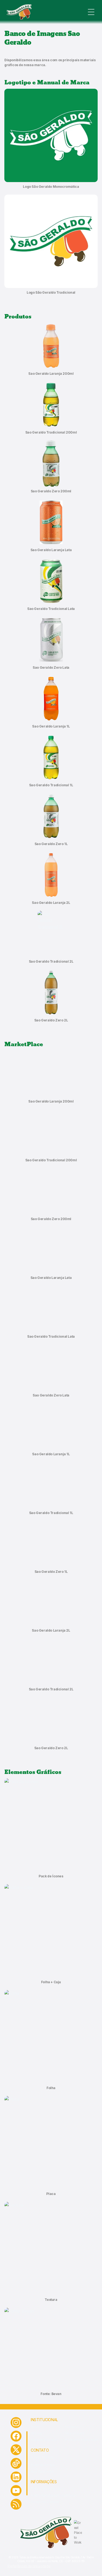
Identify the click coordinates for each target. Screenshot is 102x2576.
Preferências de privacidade (29, 2566)
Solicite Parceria (42, 2457)
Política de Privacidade (81, 2440)
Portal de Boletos (43, 2465)
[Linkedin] (16, 2477)
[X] (16, 2450)
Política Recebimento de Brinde (53, 2495)
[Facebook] (16, 2436)
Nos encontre (75, 2433)
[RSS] (16, 2504)
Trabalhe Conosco (44, 2440)
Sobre (35, 2427)
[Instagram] (16, 2423)
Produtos (72, 2427)
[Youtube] (16, 2491)
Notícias (36, 2433)
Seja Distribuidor (42, 2471)
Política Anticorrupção (46, 2489)
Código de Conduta (45, 2502)
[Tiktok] (16, 2463)
